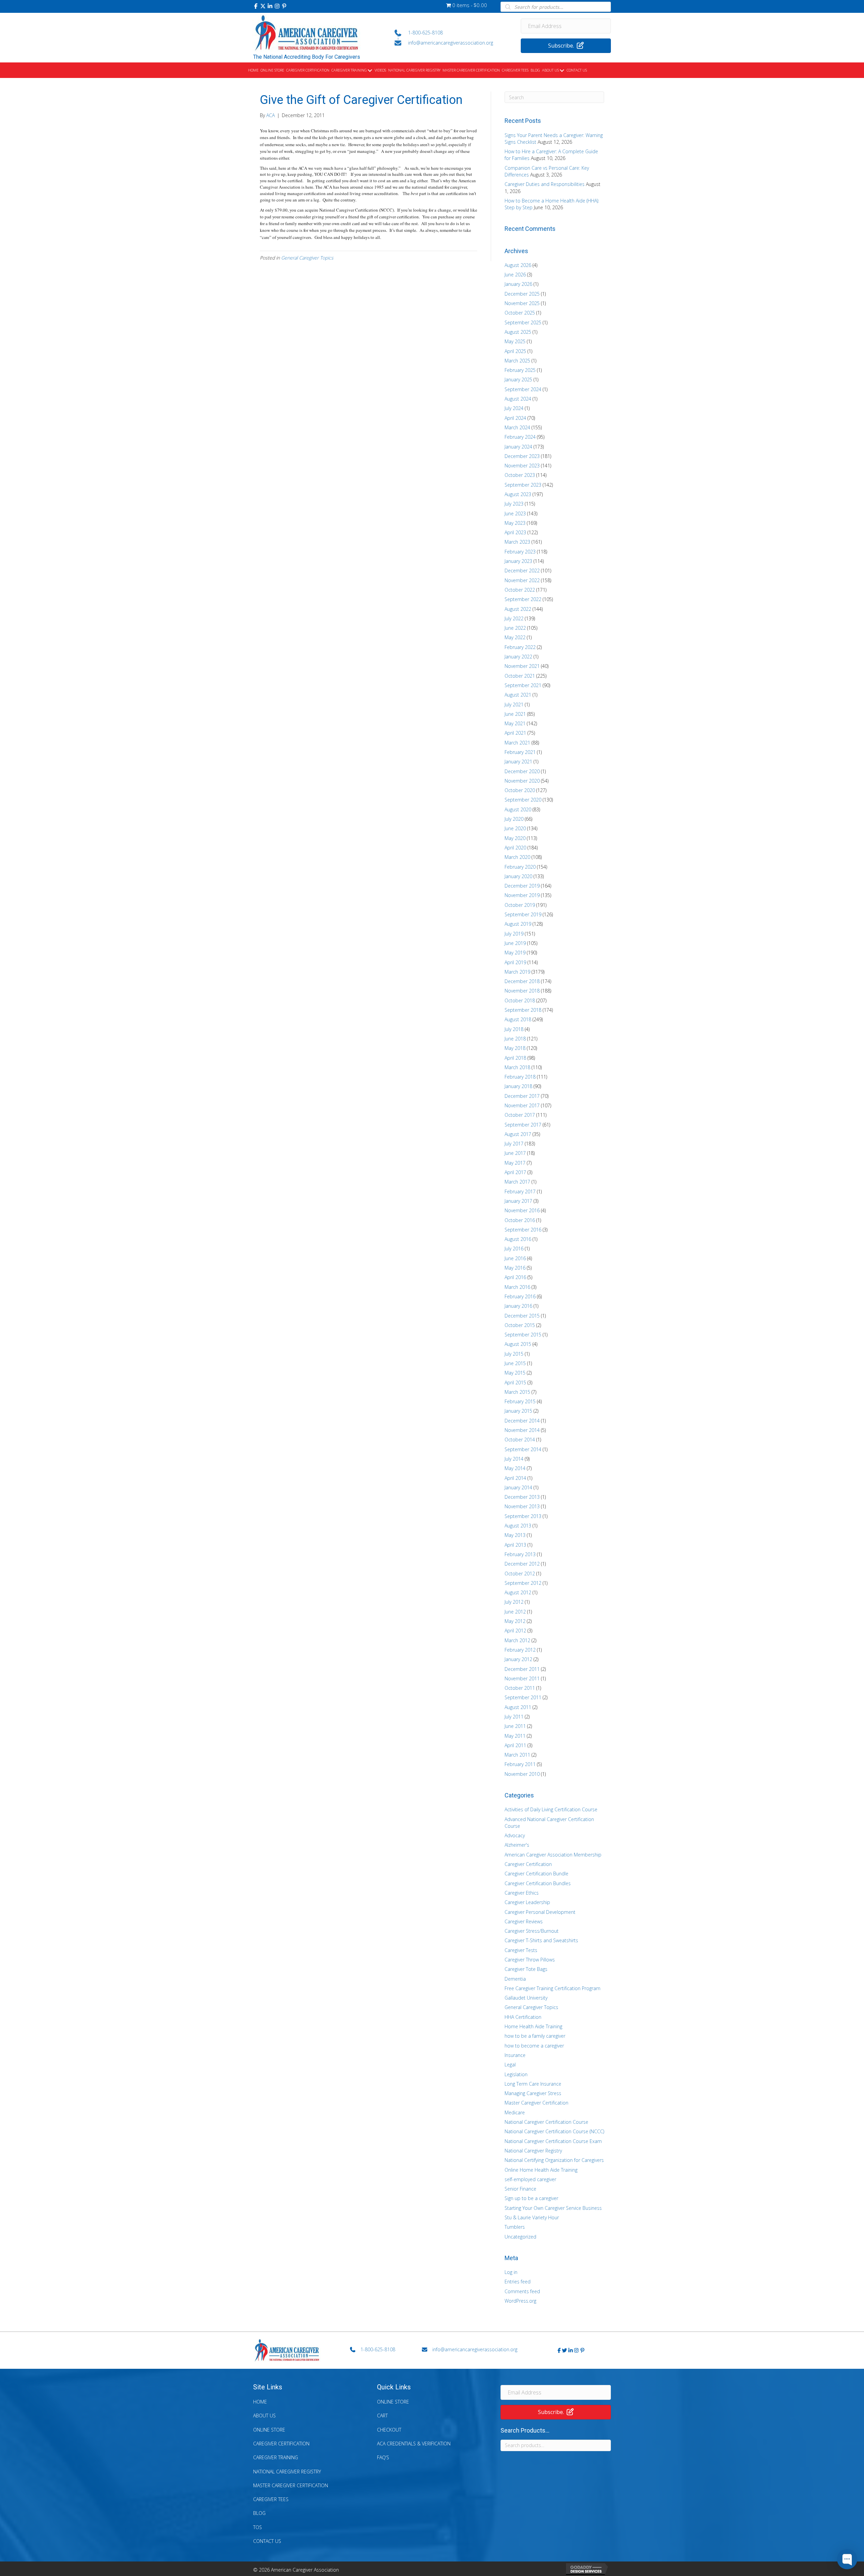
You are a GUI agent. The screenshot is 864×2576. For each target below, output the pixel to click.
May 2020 (515, 838)
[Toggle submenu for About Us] (562, 71)
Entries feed (518, 2282)
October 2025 (520, 313)
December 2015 (522, 1316)
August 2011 (518, 1707)
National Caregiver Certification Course (546, 2122)
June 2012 (515, 1612)
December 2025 (522, 294)
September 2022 (523, 599)
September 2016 (523, 1230)
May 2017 (515, 1163)
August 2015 (518, 1344)
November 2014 (522, 1430)
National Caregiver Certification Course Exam (553, 2141)
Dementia (515, 1979)
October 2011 (520, 1688)
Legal (510, 2065)
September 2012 (523, 1583)
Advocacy (515, 1835)
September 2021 (523, 685)
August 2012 (518, 1592)
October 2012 (520, 1574)
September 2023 (523, 485)
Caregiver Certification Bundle (536, 1874)
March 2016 (517, 1287)
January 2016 (518, 1306)
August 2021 (518, 695)
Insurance (515, 2055)
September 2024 (523, 389)
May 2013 (515, 1535)
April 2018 (515, 1058)
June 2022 (515, 628)
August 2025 (518, 332)
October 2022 (520, 590)
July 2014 (514, 1459)
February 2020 (520, 867)
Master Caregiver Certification (536, 2103)
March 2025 (517, 361)
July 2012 (514, 1602)
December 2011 (522, 1669)
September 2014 (523, 1449)
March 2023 (517, 542)
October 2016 (520, 1220)
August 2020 (518, 809)
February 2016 (520, 1296)
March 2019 (517, 972)
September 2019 (523, 914)
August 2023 (518, 494)
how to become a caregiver (534, 2046)
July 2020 (514, 819)
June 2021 (515, 714)
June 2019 (515, 943)
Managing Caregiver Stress (533, 2093)
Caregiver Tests (521, 1950)
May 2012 (515, 1621)
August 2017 (518, 1134)
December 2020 (522, 771)
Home (260, 2402)
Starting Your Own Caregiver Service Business (553, 2208)
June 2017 (515, 1153)
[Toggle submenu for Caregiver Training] (370, 71)
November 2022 (522, 580)
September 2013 (523, 1516)
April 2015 (515, 1382)
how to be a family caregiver (535, 2036)
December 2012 (522, 1564)
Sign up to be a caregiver (531, 2198)
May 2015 (515, 1373)
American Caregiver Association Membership (553, 1855)
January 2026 (518, 284)
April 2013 (515, 1545)
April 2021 (515, 733)
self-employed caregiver (530, 2179)
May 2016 (515, 1268)
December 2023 (522, 456)
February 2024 (520, 437)
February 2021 (520, 752)
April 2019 (515, 962)
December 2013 (522, 1497)
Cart (382, 2416)
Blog (259, 2513)
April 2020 (515, 848)
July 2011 (514, 1717)
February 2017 (520, 1191)
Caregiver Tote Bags (526, 1969)
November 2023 (522, 466)
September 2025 (523, 322)
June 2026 (515, 275)
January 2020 (518, 876)
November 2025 (522, 303)
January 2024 (518, 447)
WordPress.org (520, 2301)
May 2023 (515, 523)
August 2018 (518, 1019)
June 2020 (515, 828)
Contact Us (267, 2541)
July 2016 (514, 1249)
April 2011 (515, 1745)
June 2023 (515, 513)
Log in (511, 2272)
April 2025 (515, 351)
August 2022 (518, 609)
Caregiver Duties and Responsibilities (545, 184)
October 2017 (520, 1115)
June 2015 (515, 1363)
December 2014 (522, 1421)
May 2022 (515, 637)
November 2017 (522, 1105)
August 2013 (518, 1526)
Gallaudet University (526, 1998)
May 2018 (515, 1048)
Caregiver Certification (528, 1864)
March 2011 (517, 1755)
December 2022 (522, 571)
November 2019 (522, 895)
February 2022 (520, 647)
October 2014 (520, 1440)
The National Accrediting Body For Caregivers (307, 57)
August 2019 (518, 924)
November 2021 (522, 666)
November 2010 (522, 1774)
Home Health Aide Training (533, 2026)
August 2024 (518, 399)
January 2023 (518, 561)
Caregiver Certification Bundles (538, 1883)
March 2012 (517, 1640)
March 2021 (517, 743)
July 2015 (514, 1354)
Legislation (516, 2074)
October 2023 (520, 475)
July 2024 (514, 408)
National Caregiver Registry (533, 2151)
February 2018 (520, 1077)
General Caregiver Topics (307, 258)
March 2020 (517, 857)
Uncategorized (520, 2237)
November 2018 (522, 991)
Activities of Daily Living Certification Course (551, 1809)
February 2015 (520, 1401)
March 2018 (517, 1067)
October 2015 (520, 1325)
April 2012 (515, 1631)
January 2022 (518, 657)
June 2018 (515, 1039)
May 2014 (515, 1468)
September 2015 (523, 1335)
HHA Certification (523, 2017)
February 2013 (520, 1554)
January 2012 (518, 1659)
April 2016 (515, 1277)
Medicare (515, 2112)
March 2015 (517, 1392)
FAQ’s (383, 2457)
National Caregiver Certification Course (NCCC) (554, 2131)
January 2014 (518, 1487)
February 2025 (520, 370)
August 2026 (518, 265)
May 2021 (515, 723)
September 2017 (523, 1125)
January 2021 (518, 762)
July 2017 (514, 1144)
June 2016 (515, 1258)
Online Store (269, 2430)
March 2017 (517, 1182)
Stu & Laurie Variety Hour (532, 2217)
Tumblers (515, 2227)
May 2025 (515, 341)
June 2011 (515, 1726)
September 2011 (523, 1697)
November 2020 (522, 781)
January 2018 (518, 1086)
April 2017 (515, 1172)
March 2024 (517, 427)
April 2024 (515, 418)
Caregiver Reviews (524, 1921)
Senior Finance (520, 2189)
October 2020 (520, 790)
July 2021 (514, 704)
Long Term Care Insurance (533, 2084)
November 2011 (522, 1678)
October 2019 (520, 905)
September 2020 (523, 800)
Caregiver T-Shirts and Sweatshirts (541, 1940)
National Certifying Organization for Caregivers (554, 2160)
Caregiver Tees (271, 2499)
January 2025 (518, 379)
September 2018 (523, 1010)
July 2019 (514, 934)
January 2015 (518, 1411)
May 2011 (515, 1736)
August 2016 (518, 1239)
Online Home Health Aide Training (541, 2170)
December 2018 (522, 981)
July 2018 (514, 1029)
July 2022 (514, 618)
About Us (264, 2416)
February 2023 (520, 552)
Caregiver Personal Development (540, 1912)
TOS (258, 2527)
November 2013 (522, 1506)
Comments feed (522, 2291)
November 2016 (522, 1210)
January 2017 (518, 1201)
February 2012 (520, 1650)
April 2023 (515, 532)
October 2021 (520, 676)
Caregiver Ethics (522, 1893)
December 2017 (522, 1096)
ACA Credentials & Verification (414, 2444)
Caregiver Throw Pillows (530, 1960)
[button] (256, 6)
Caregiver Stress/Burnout (532, 1931)
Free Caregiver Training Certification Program (552, 1988)
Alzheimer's (517, 1845)
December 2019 (522, 886)
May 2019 (515, 953)
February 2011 (520, 1764)
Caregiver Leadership (527, 1902)
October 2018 (520, 1000)
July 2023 (514, 504)
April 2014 (515, 1478)
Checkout (389, 2430)
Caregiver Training (276, 2457)
